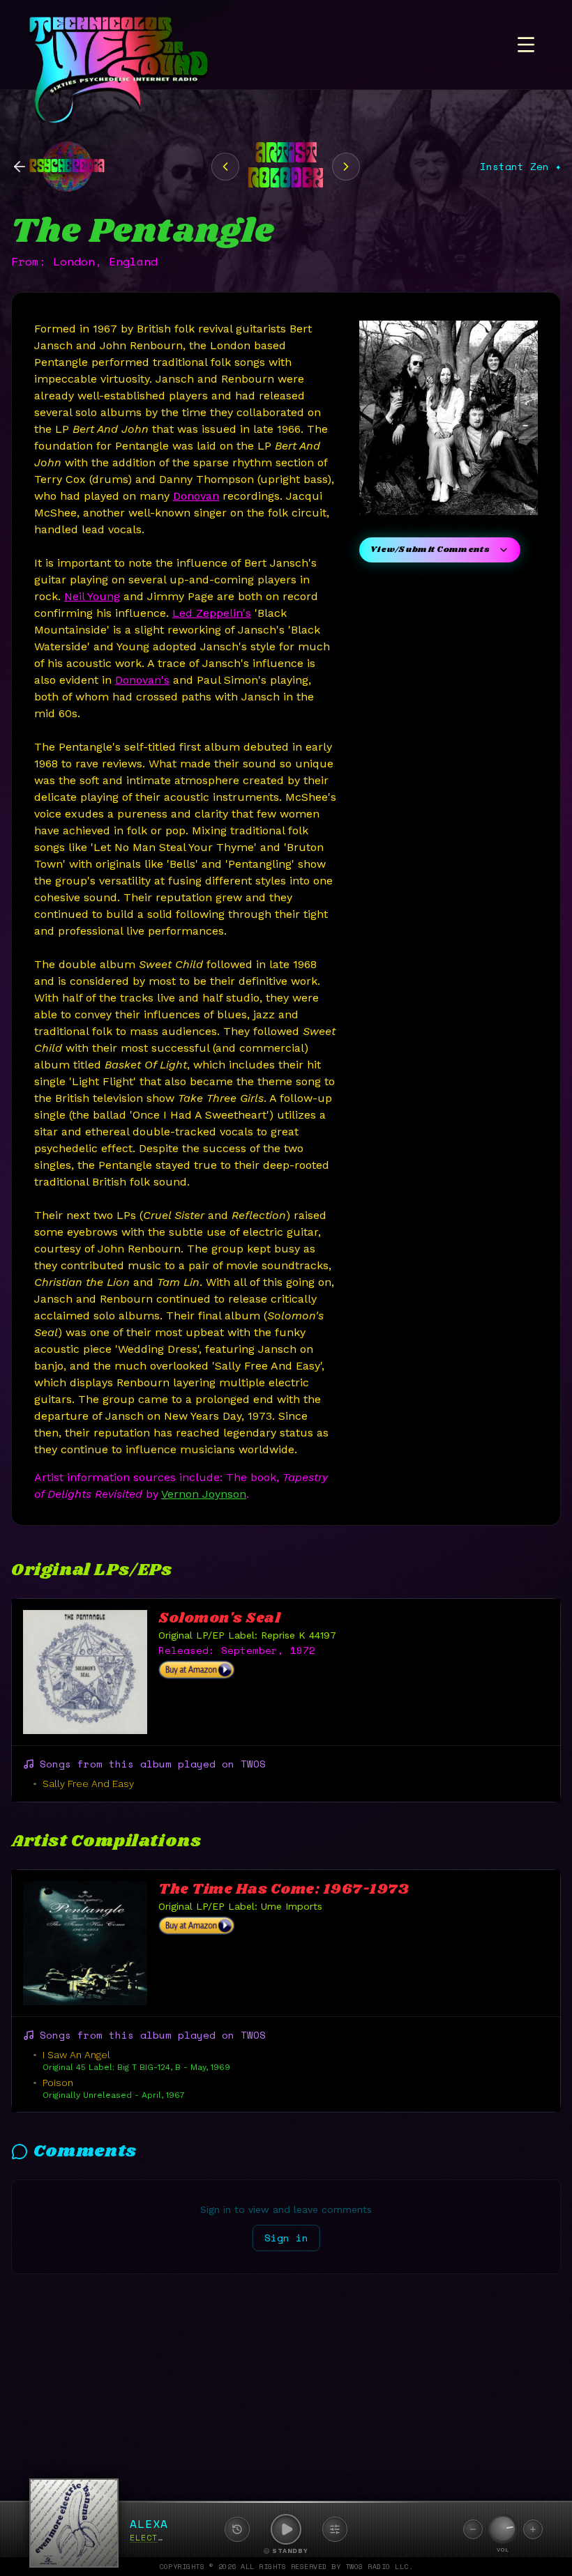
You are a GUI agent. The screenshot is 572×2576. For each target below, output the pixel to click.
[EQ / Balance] (335, 2529)
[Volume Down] (473, 2529)
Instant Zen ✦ (520, 167)
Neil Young (92, 596)
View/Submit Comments (430, 550)
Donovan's (142, 680)
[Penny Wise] (225, 167)
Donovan (196, 496)
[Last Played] (237, 2529)
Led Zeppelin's (212, 613)
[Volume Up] (533, 2529)
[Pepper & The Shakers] (346, 167)
